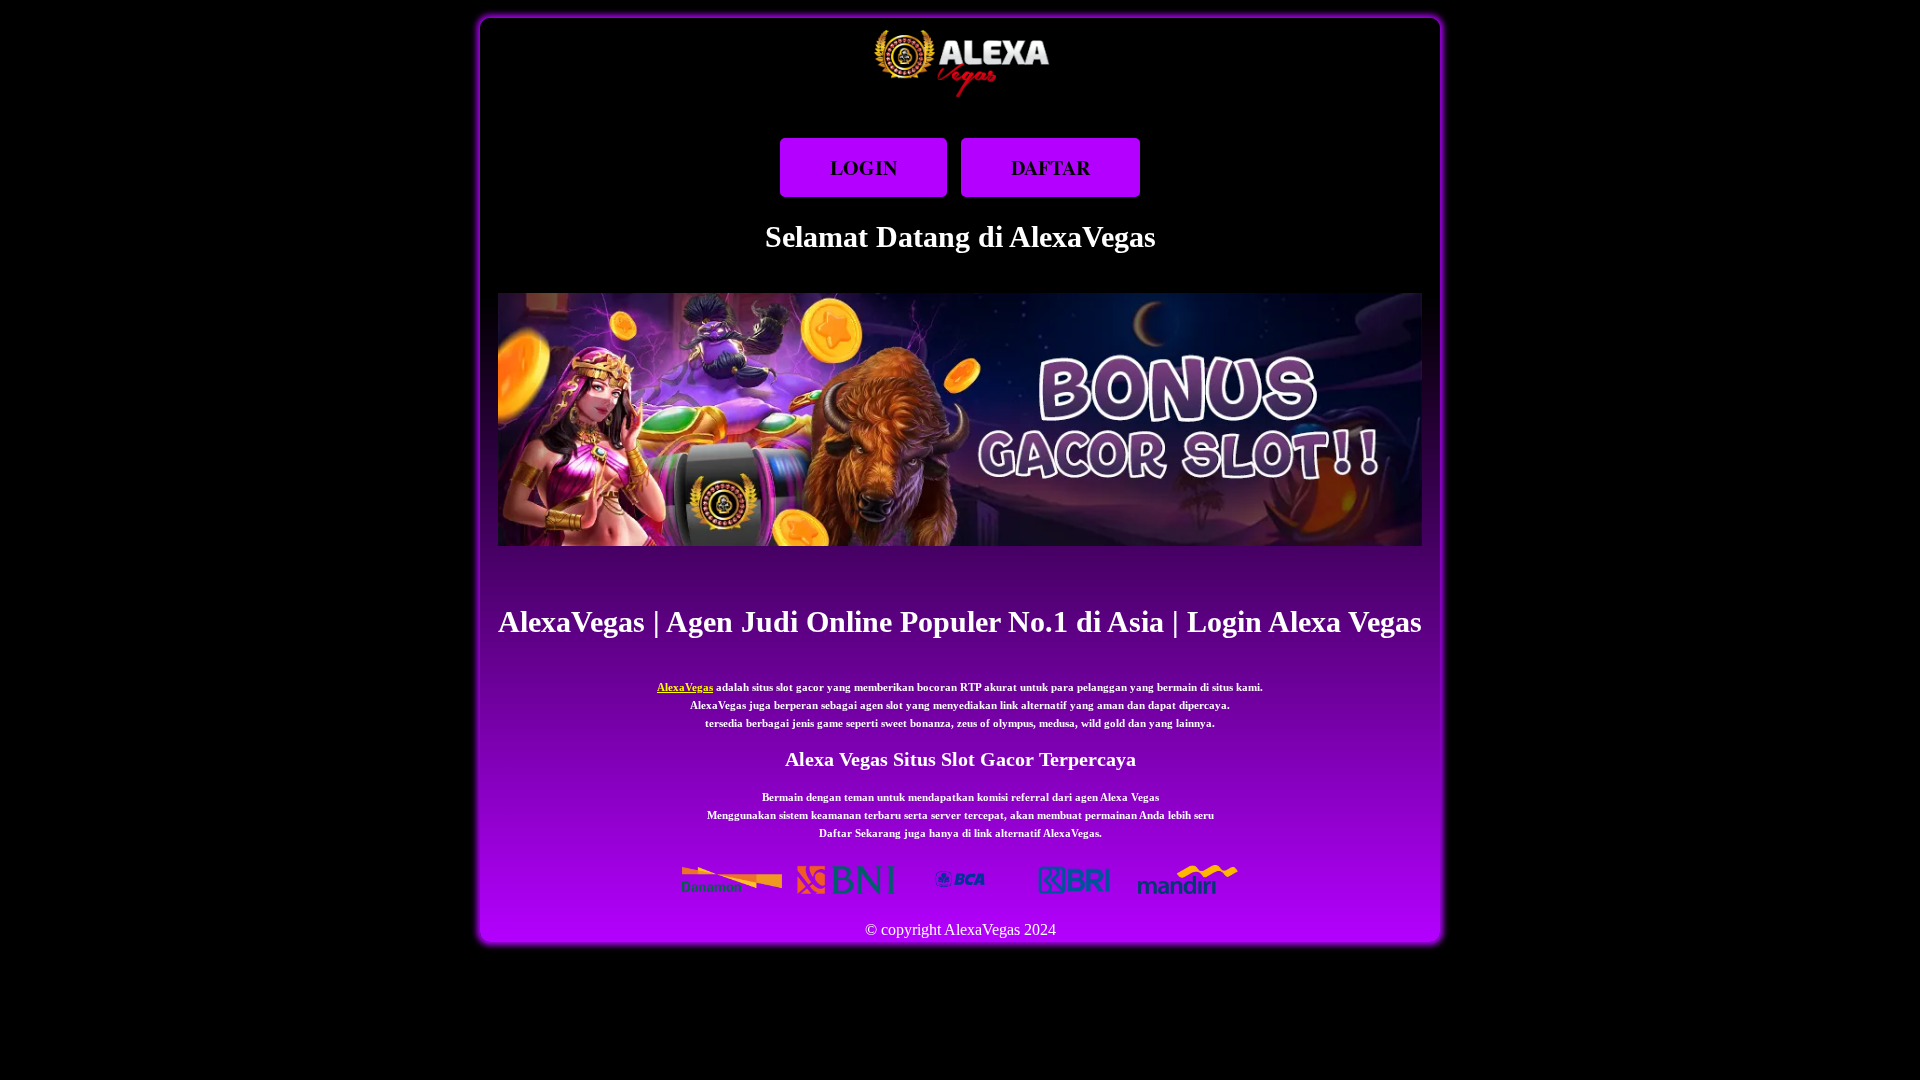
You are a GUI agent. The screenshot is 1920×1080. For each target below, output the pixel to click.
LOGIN (863, 167)
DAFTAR (1050, 167)
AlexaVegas (685, 687)
